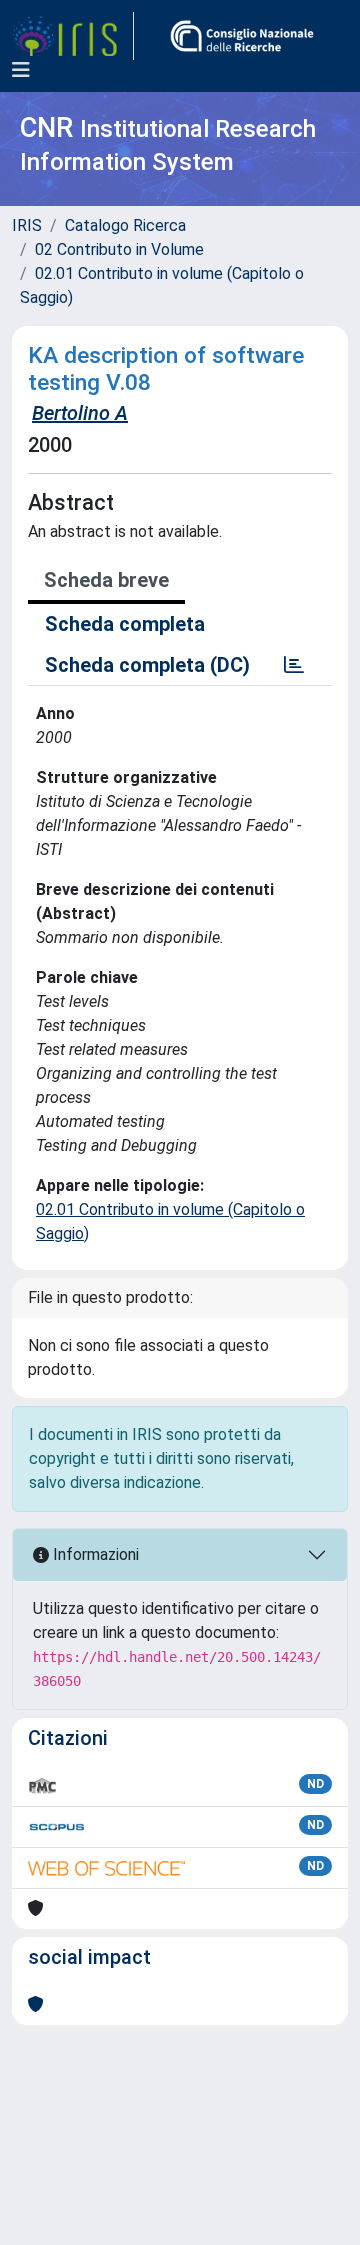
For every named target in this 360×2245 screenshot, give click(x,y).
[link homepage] (73, 36)
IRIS (27, 225)
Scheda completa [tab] (125, 624)
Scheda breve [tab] (106, 580)
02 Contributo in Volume (119, 249)
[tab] (294, 665)
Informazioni (94, 1554)
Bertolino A (80, 413)
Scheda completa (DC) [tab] (147, 665)
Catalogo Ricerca (125, 225)
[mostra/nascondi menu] (21, 70)
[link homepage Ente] (242, 36)
